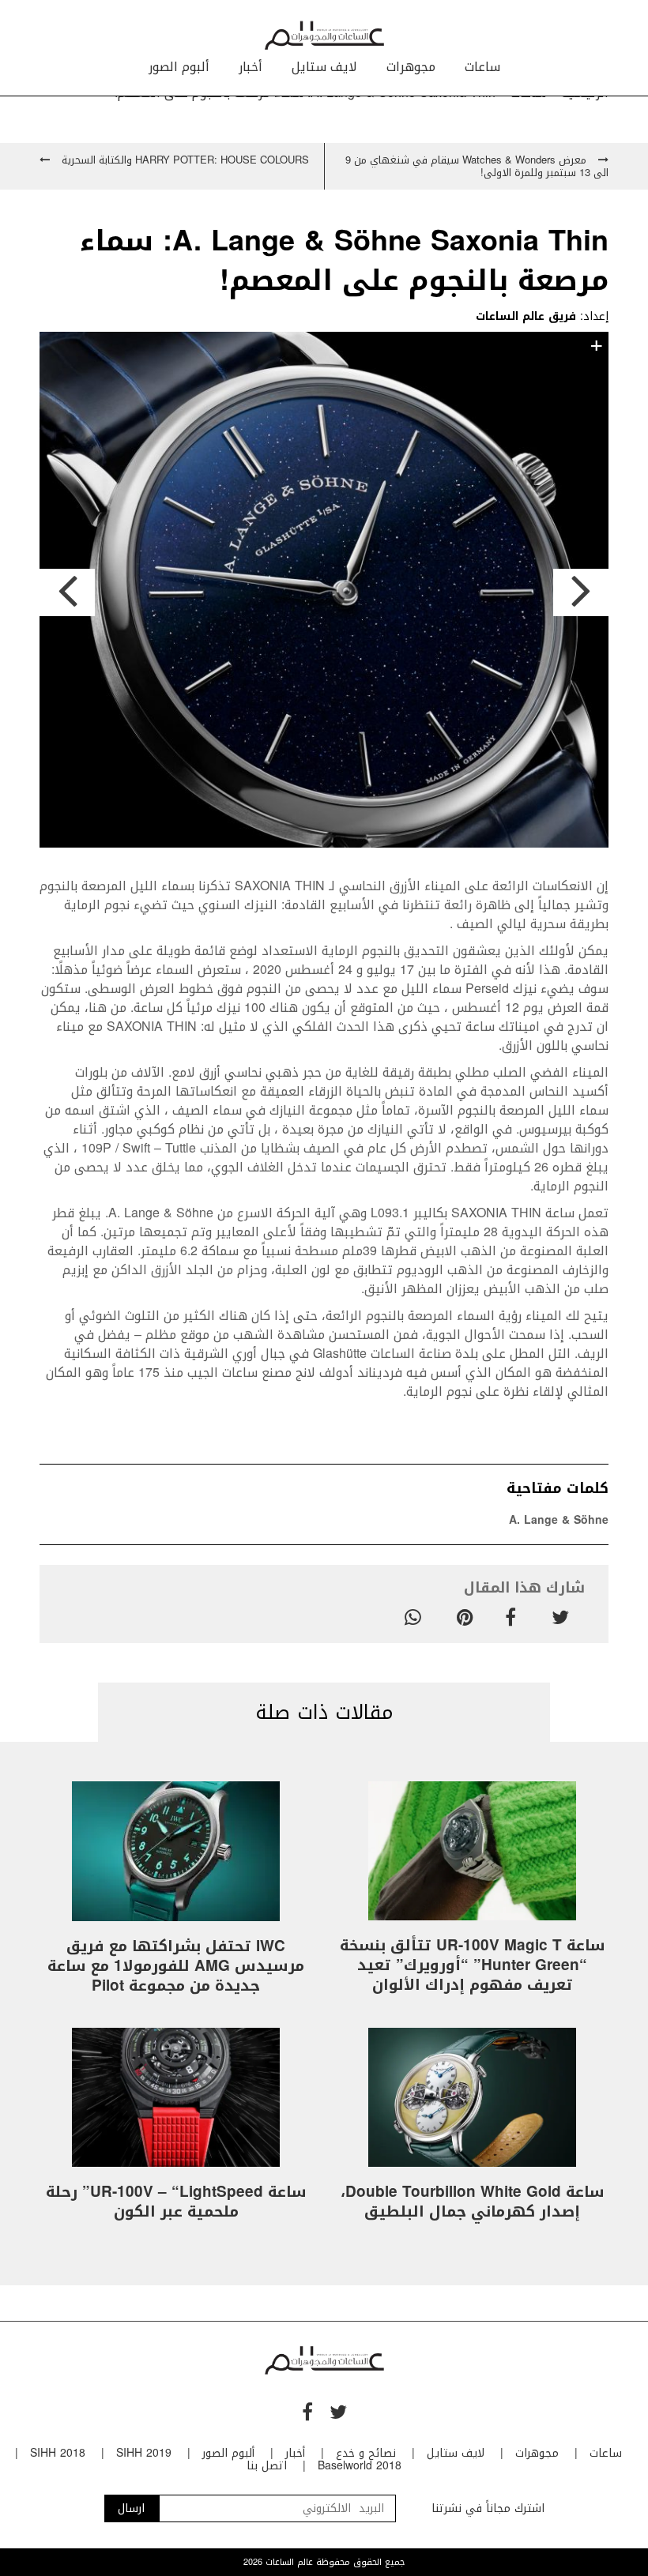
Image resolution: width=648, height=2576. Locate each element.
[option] (324, 592)
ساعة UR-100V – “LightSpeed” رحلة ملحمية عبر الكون (176, 2202)
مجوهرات (411, 67)
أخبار (251, 67)
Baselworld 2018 (360, 2466)
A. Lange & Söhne (559, 1520)
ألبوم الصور (179, 67)
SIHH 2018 (58, 2453)
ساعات (482, 67)
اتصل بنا (267, 2466)
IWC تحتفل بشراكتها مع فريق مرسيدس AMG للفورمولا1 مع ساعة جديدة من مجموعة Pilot (176, 1966)
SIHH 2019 (144, 2453)
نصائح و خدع (366, 2453)
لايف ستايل (324, 67)
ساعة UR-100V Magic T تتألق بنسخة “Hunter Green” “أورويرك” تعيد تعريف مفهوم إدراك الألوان (473, 1965)
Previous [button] (67, 592)
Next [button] (581, 592)
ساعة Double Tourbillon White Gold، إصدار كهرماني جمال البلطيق (473, 2202)
